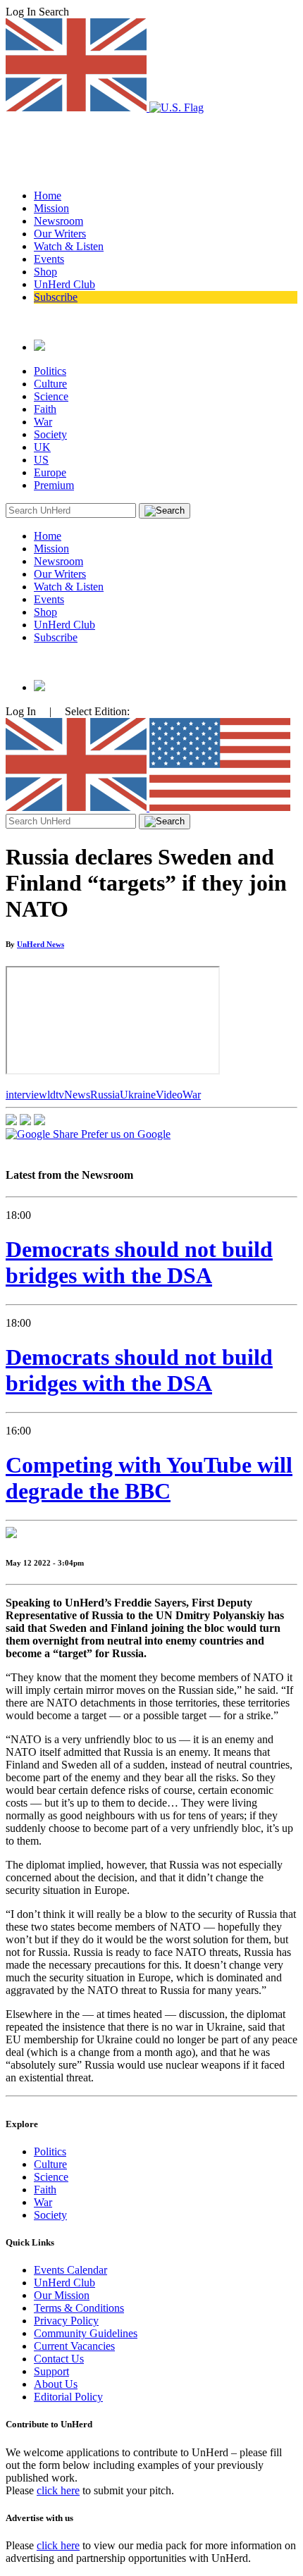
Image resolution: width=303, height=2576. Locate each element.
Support (51, 2371)
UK (42, 447)
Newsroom (58, 221)
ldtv (56, 1095)
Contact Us (59, 2359)
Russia (105, 1095)
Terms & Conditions (79, 2308)
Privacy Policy (66, 2321)
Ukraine (138, 1095)
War (43, 422)
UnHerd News (41, 944)
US (41, 460)
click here (58, 2490)
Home (48, 196)
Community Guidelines (86, 2333)
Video (169, 1095)
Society (50, 434)
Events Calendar (70, 2270)
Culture (50, 384)
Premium (54, 485)
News (77, 1095)
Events (49, 259)
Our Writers (60, 234)
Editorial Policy (68, 2397)
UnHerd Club (64, 284)
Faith (45, 409)
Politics (50, 371)
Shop (45, 272)
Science (51, 396)
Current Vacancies (74, 2346)
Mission (51, 208)
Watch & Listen (69, 246)
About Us (56, 2384)
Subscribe (56, 297)
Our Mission (62, 2295)
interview (26, 1095)
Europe (50, 472)
